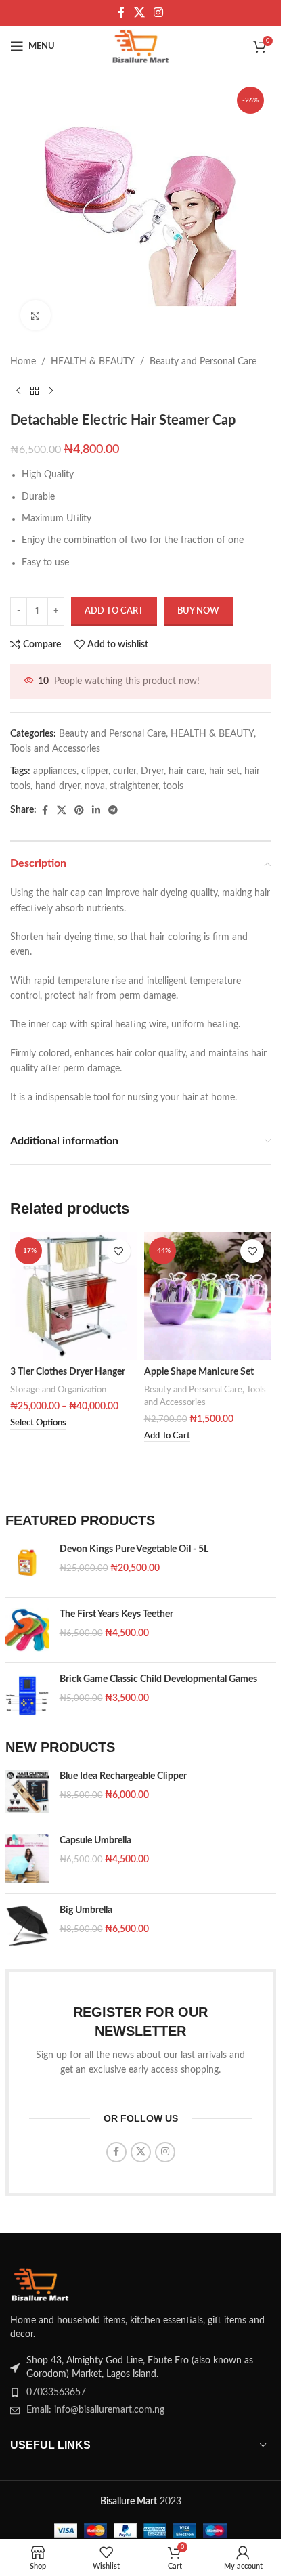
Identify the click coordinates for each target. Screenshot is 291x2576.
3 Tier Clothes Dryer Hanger (68, 1372)
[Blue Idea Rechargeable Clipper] (27, 1792)
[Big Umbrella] (27, 1926)
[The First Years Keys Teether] (27, 1630)
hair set (224, 771)
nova (95, 786)
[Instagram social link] (159, 13)
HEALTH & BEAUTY (93, 362)
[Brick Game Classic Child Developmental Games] (27, 1695)
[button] (167, 1436)
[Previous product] (18, 391)
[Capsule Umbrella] (27, 1859)
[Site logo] (141, 46)
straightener (134, 786)
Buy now (198, 611)
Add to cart (114, 611)
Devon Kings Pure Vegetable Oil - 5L (134, 1549)
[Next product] (51, 391)
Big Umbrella (86, 1910)
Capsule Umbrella (95, 1841)
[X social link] (139, 13)
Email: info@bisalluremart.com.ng (95, 2410)
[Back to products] (35, 391)
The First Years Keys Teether (116, 1614)
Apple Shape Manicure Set (199, 1372)
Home (23, 362)
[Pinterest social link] (79, 811)
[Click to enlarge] (36, 315)
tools (173, 786)
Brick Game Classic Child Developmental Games (158, 1679)
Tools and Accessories (55, 749)
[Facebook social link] (121, 13)
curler (125, 771)
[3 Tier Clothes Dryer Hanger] (74, 1296)
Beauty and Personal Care (203, 362)
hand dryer (58, 786)
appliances (55, 771)
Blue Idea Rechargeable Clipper (123, 1776)
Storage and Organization (58, 1390)
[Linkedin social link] (96, 811)
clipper (95, 771)
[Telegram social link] (113, 811)
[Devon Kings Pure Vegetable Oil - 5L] (27, 1565)
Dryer (152, 771)
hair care (186, 771)
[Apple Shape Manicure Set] (208, 1296)
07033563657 (56, 2392)
